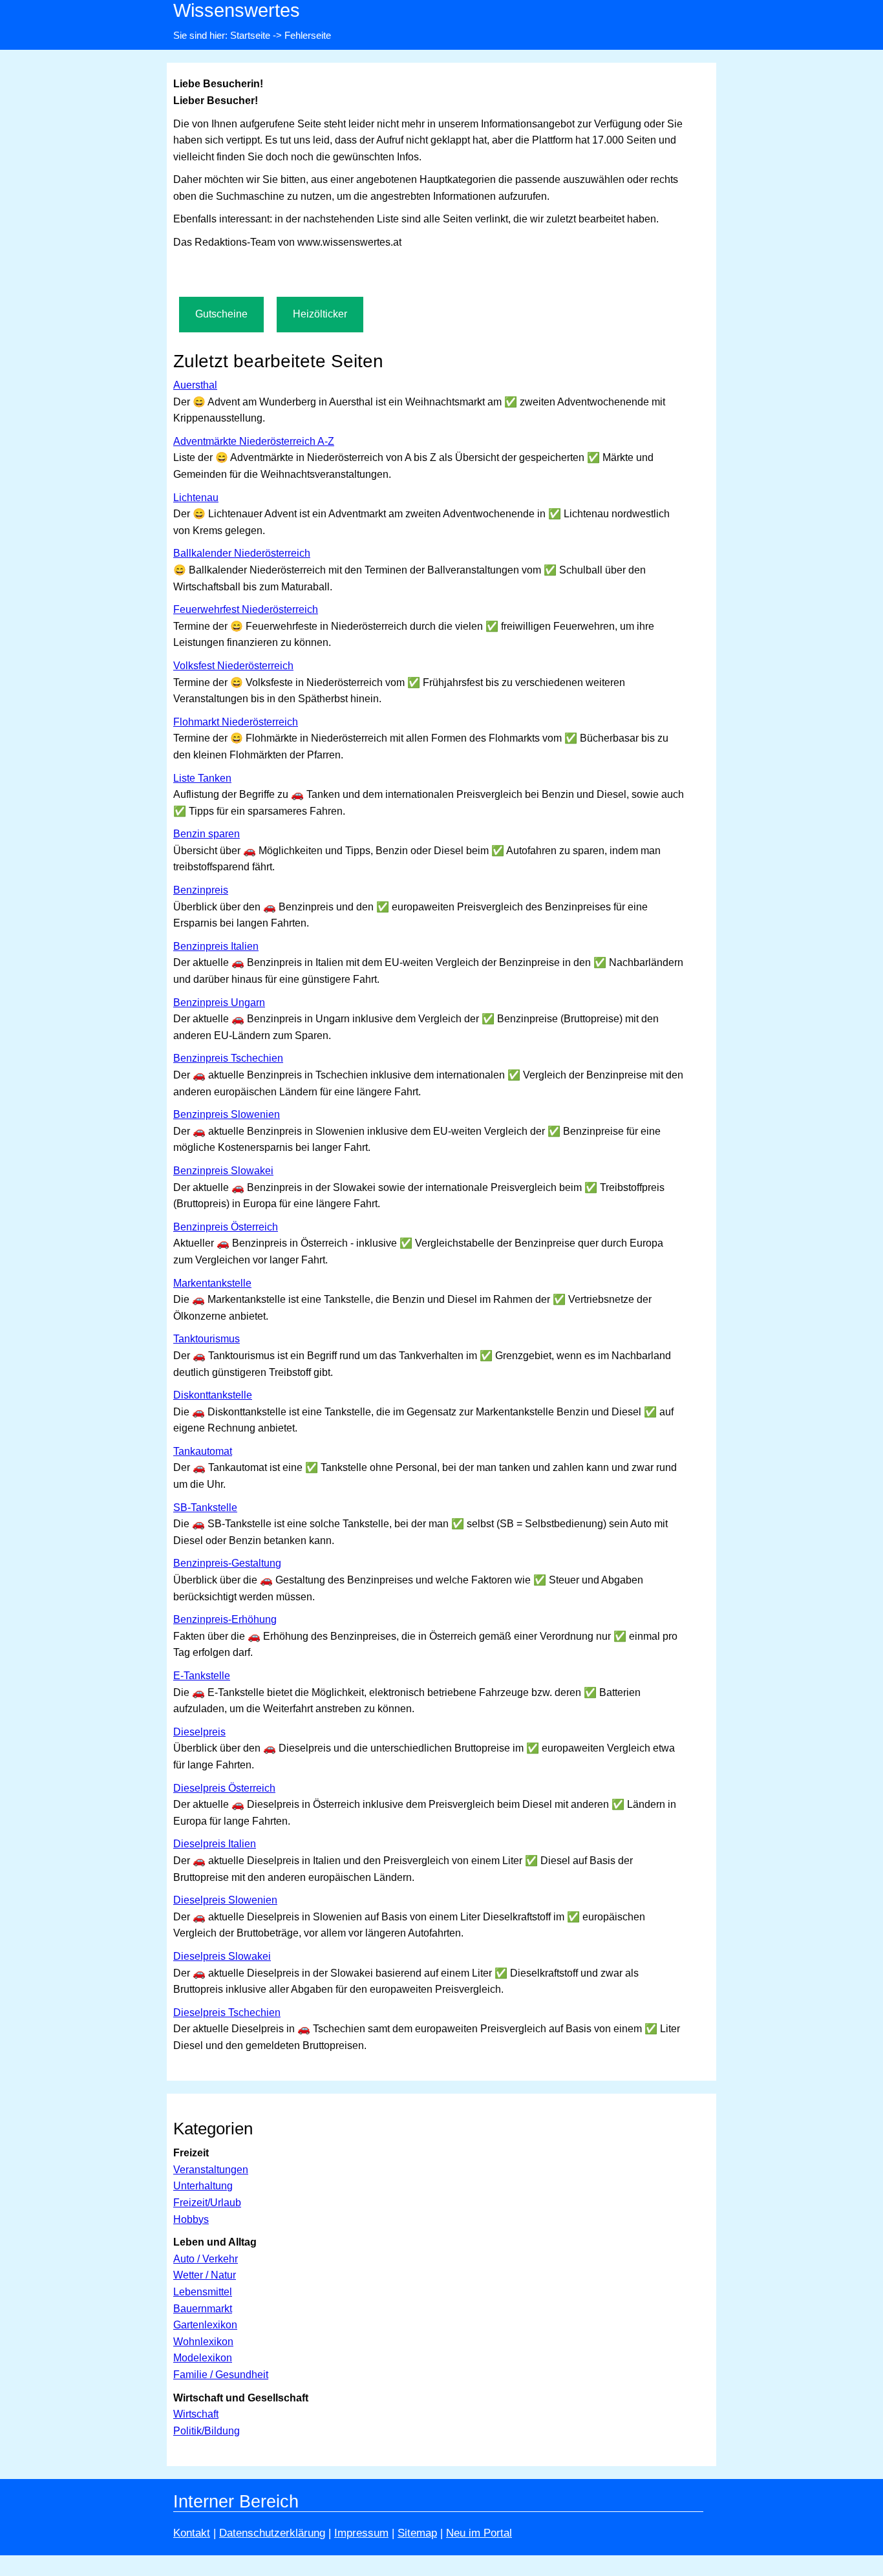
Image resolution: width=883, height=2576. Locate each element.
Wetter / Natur (205, 2275)
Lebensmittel (203, 2292)
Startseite (250, 35)
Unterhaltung (203, 2186)
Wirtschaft (196, 2414)
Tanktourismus (207, 1339)
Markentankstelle (212, 1283)
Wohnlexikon (203, 2342)
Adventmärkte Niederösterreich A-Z (254, 441)
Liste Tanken (202, 778)
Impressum (361, 2533)
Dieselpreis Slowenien (225, 1900)
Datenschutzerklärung (272, 2533)
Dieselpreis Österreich (224, 1788)
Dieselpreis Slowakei (222, 1956)
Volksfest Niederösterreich (233, 666)
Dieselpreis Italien (215, 1844)
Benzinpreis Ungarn (219, 1003)
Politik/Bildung (207, 2431)
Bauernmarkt (203, 2309)
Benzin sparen (207, 834)
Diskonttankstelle (213, 1395)
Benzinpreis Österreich (226, 1227)
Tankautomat (203, 1451)
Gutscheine (221, 314)
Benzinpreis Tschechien (228, 1058)
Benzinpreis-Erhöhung (225, 1619)
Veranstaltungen (211, 2170)
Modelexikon (203, 2358)
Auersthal (195, 385)
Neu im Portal (479, 2533)
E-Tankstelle (202, 1676)
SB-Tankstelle (205, 1508)
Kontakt (192, 2533)
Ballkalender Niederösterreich (242, 553)
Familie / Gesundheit (221, 2375)
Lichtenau (196, 498)
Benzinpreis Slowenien (227, 1114)
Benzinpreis (201, 890)
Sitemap (417, 2533)
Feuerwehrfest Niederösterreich (246, 609)
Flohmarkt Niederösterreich (236, 722)
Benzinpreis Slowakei (223, 1171)
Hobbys (191, 2219)
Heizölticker (320, 314)
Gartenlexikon (205, 2325)
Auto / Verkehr (206, 2259)
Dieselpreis (199, 1732)
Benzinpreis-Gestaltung (227, 1563)
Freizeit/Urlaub (207, 2203)
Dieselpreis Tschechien (227, 2013)
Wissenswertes (237, 10)
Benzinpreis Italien (216, 946)
